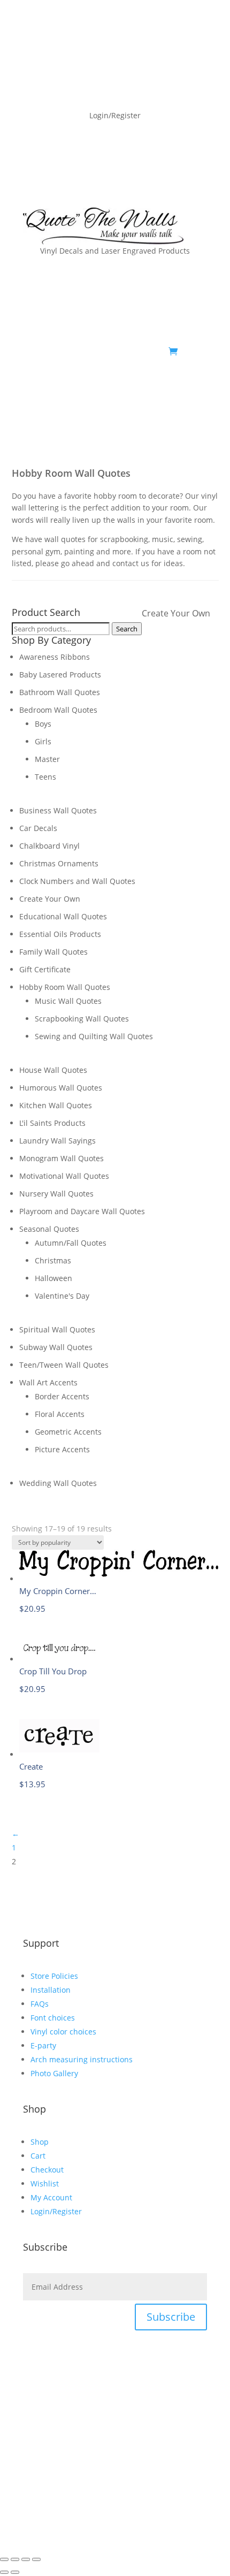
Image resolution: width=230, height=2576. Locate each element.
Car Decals (38, 828)
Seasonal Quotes (49, 1229)
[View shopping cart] (173, 352)
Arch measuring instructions (82, 2059)
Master (47, 759)
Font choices (53, 2018)
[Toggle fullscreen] (15, 2559)
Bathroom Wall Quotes (60, 692)
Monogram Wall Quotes (62, 1158)
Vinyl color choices (63, 2032)
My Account (51, 2197)
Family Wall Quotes (53, 952)
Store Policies (54, 1976)
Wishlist (45, 2183)
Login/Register (56, 2211)
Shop (40, 2142)
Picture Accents (62, 1449)
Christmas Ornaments (59, 863)
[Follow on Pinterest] (177, 385)
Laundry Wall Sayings (57, 1141)
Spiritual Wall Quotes (57, 1329)
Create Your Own (176, 613)
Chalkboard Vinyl (49, 846)
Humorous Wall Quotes (61, 1088)
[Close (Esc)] (36, 2559)
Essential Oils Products (60, 934)
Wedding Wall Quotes (58, 1483)
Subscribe (171, 2317)
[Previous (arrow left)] (4, 2572)
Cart (38, 2156)
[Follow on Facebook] (134, 385)
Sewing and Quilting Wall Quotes (94, 1036)
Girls (43, 741)
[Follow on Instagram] (198, 385)
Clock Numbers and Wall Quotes (77, 881)
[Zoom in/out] (4, 2559)
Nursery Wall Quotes (56, 1194)
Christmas (53, 1260)
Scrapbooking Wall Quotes (82, 1019)
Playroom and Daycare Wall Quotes (82, 1211)
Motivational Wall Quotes (64, 1176)
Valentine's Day (62, 1296)
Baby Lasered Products (60, 675)
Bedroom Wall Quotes (58, 710)
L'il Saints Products (52, 1123)
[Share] (26, 2559)
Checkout (47, 2170)
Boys (43, 724)
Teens (45, 777)
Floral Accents (60, 1414)
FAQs (40, 2004)
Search (127, 629)
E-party (43, 2045)
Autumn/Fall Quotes (71, 1243)
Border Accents (62, 1396)
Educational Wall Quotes (63, 916)
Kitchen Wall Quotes (56, 1105)
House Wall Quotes (53, 1070)
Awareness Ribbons (55, 657)
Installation (51, 1990)
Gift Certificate (45, 969)
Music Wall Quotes (68, 1001)
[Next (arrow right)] (15, 2572)
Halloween (53, 1278)
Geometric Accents (68, 1432)
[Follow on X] (156, 385)
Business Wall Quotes (58, 810)
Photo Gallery (54, 2073)
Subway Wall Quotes (56, 1347)
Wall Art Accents (48, 1382)
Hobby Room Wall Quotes (65, 987)
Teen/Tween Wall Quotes (64, 1365)
